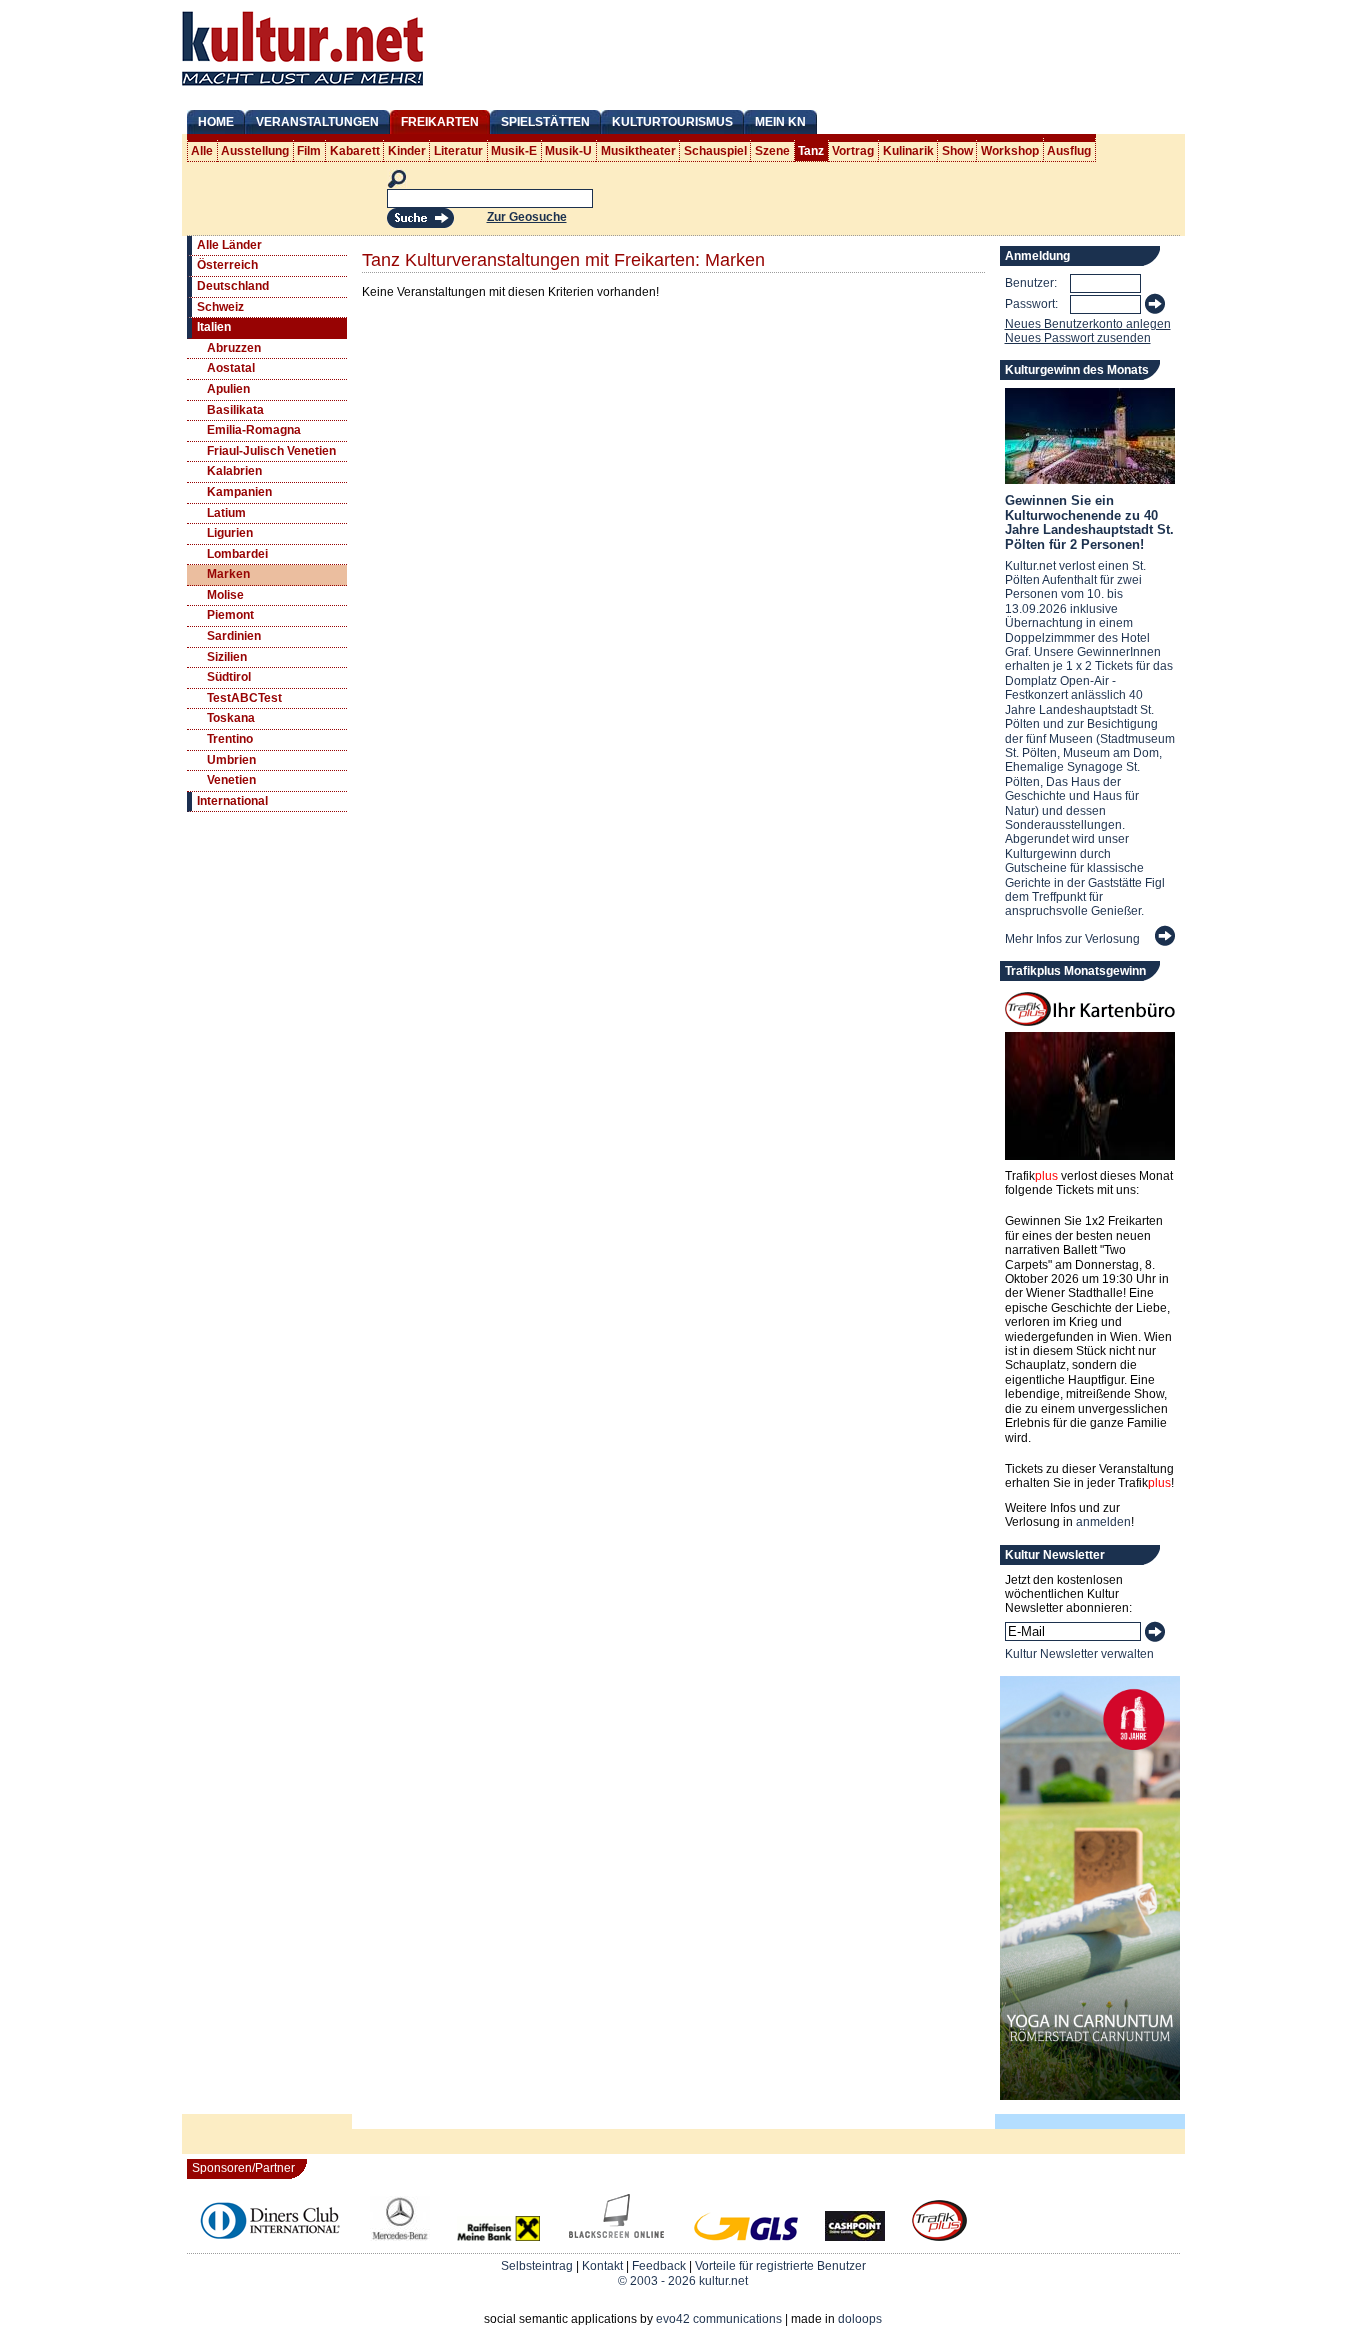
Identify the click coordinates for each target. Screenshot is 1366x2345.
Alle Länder (229, 245)
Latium (226, 513)
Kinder (407, 151)
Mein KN (780, 122)
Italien (214, 327)
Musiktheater (638, 151)
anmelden (1103, 1522)
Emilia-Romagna (254, 430)
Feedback (659, 2266)
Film (309, 151)
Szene (772, 151)
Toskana (231, 718)
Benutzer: (1031, 283)
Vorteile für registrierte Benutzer (780, 2266)
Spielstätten (545, 122)
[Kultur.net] (302, 88)
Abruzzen (234, 348)
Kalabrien (234, 471)
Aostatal (231, 368)
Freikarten (440, 122)
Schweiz (220, 307)
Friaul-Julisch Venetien (271, 451)
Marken (228, 574)
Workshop (1010, 151)
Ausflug (1069, 151)
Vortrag (853, 151)
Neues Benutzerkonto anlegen (1088, 324)
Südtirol (229, 677)
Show (957, 151)
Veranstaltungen (317, 122)
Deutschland (233, 286)
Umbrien (231, 760)
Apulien (228, 389)
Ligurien (230, 533)
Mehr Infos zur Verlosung (1072, 939)
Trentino (230, 739)
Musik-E (514, 151)
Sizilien (227, 657)
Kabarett (355, 151)
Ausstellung (255, 151)
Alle (202, 151)
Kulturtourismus (672, 122)
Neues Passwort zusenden (1078, 338)
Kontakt (602, 2266)
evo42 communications (719, 2319)
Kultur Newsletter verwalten (1079, 1654)
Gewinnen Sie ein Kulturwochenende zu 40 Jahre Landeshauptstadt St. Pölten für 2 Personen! (1089, 522)
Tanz (811, 151)
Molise (225, 595)
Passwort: (1031, 304)
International (232, 801)
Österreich (227, 265)
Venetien (231, 780)
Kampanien (239, 492)
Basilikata (235, 410)
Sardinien (234, 636)
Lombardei (237, 554)
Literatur (458, 151)
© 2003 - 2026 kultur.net (683, 2281)
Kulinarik (908, 151)
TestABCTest (244, 698)
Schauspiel (715, 151)
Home (216, 122)
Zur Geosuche (527, 217)
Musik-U (568, 151)
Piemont (230, 615)
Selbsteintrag (537, 2266)
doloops (860, 2319)
